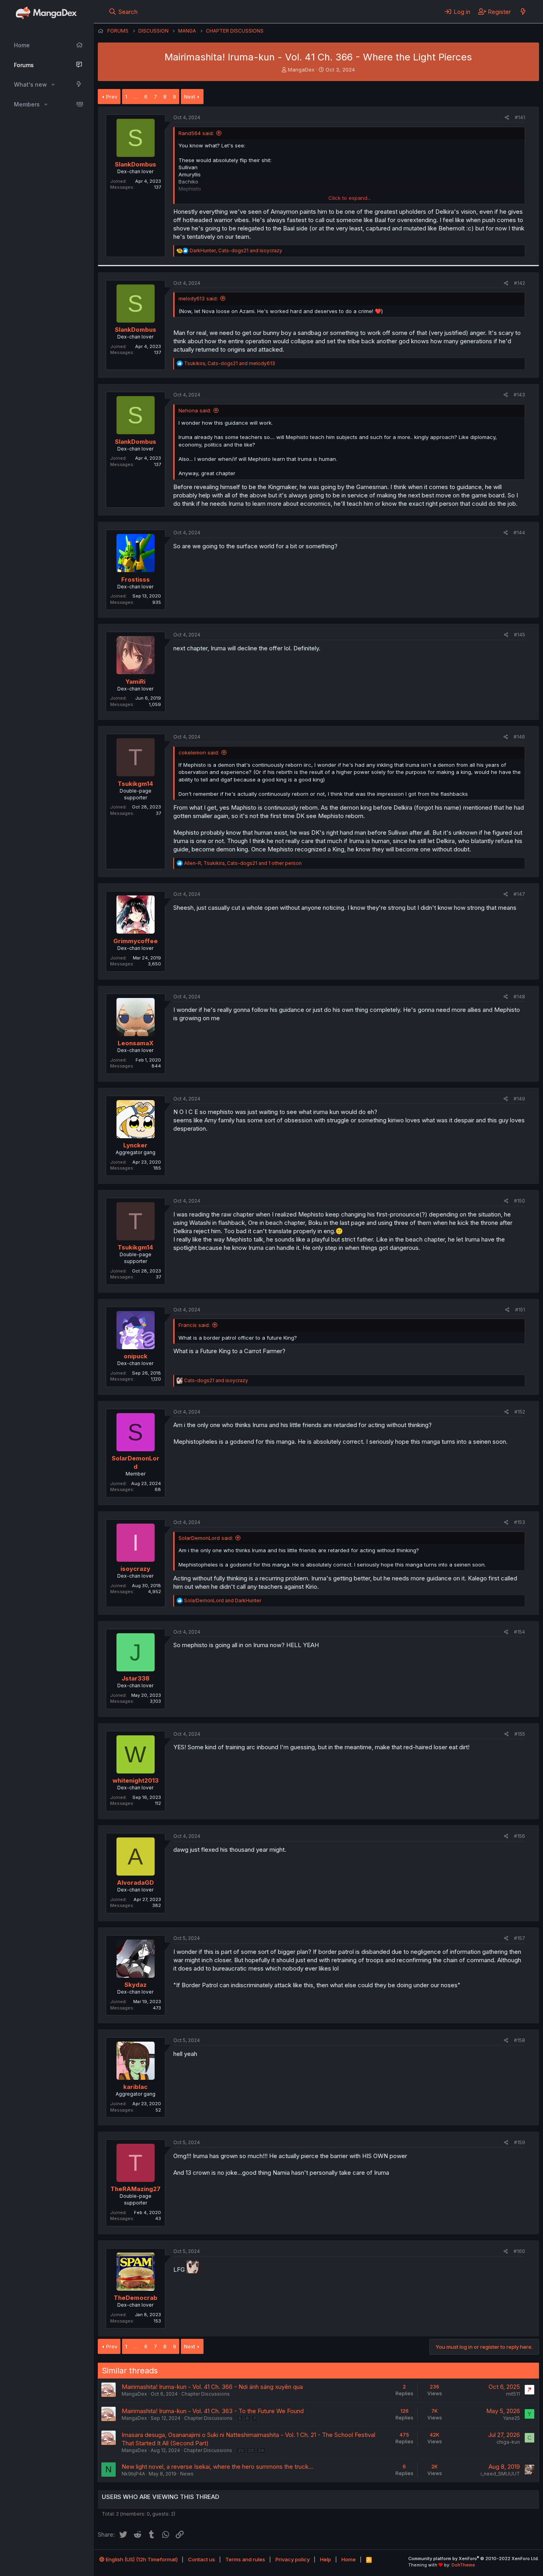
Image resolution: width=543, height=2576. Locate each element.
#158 (520, 2040)
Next (190, 97)
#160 (519, 2251)
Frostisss (136, 579)
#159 (520, 2142)
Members (27, 104)
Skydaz (136, 1985)
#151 (520, 1310)
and (216, 1380)
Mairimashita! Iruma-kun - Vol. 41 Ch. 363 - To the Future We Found (213, 2411)
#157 (520, 1938)
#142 (520, 283)
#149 (519, 1099)
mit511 (513, 2394)
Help (326, 2559)
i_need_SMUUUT (500, 2474)
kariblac (135, 2087)
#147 (519, 894)
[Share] (507, 118)
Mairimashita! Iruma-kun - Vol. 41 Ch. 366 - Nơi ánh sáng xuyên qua (212, 2387)
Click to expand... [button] (350, 198)
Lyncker (135, 1145)
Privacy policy (293, 2559)
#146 (519, 737)
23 (251, 2450)
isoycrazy (135, 1569)
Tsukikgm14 (135, 784)
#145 (520, 635)
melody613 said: (198, 298)
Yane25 (511, 2418)
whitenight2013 (136, 1780)
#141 (520, 117)
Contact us (202, 2559)
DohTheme (463, 2565)
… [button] (136, 97)
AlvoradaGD (135, 1883)
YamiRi (136, 682)
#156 (520, 1836)
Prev (112, 97)
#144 (519, 533)
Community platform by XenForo (474, 2559)
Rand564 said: (196, 133)
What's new (30, 84)
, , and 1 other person (243, 863)
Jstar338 (136, 1678)
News (187, 2474)
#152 (520, 1412)
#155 (520, 1734)
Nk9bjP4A (133, 2474)
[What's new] (523, 12)
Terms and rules (245, 2559)
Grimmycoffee (136, 941)
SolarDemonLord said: (206, 1538)
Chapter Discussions (206, 2394)
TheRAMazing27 (136, 2189)
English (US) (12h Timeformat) (141, 2559)
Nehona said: (195, 410)
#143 (519, 395)
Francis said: (194, 1325)
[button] (53, 85)
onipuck (136, 1356)
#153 (520, 1522)
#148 (519, 997)
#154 (520, 1632)
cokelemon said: (199, 752)
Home (22, 45)
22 (241, 2450)
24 (261, 2450)
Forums (24, 65)
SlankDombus (136, 164)
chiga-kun (508, 2442)
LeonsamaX (136, 1043)
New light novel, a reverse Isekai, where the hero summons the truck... (217, 2467)
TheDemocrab (136, 2298)
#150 (520, 1201)
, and (236, 250)
